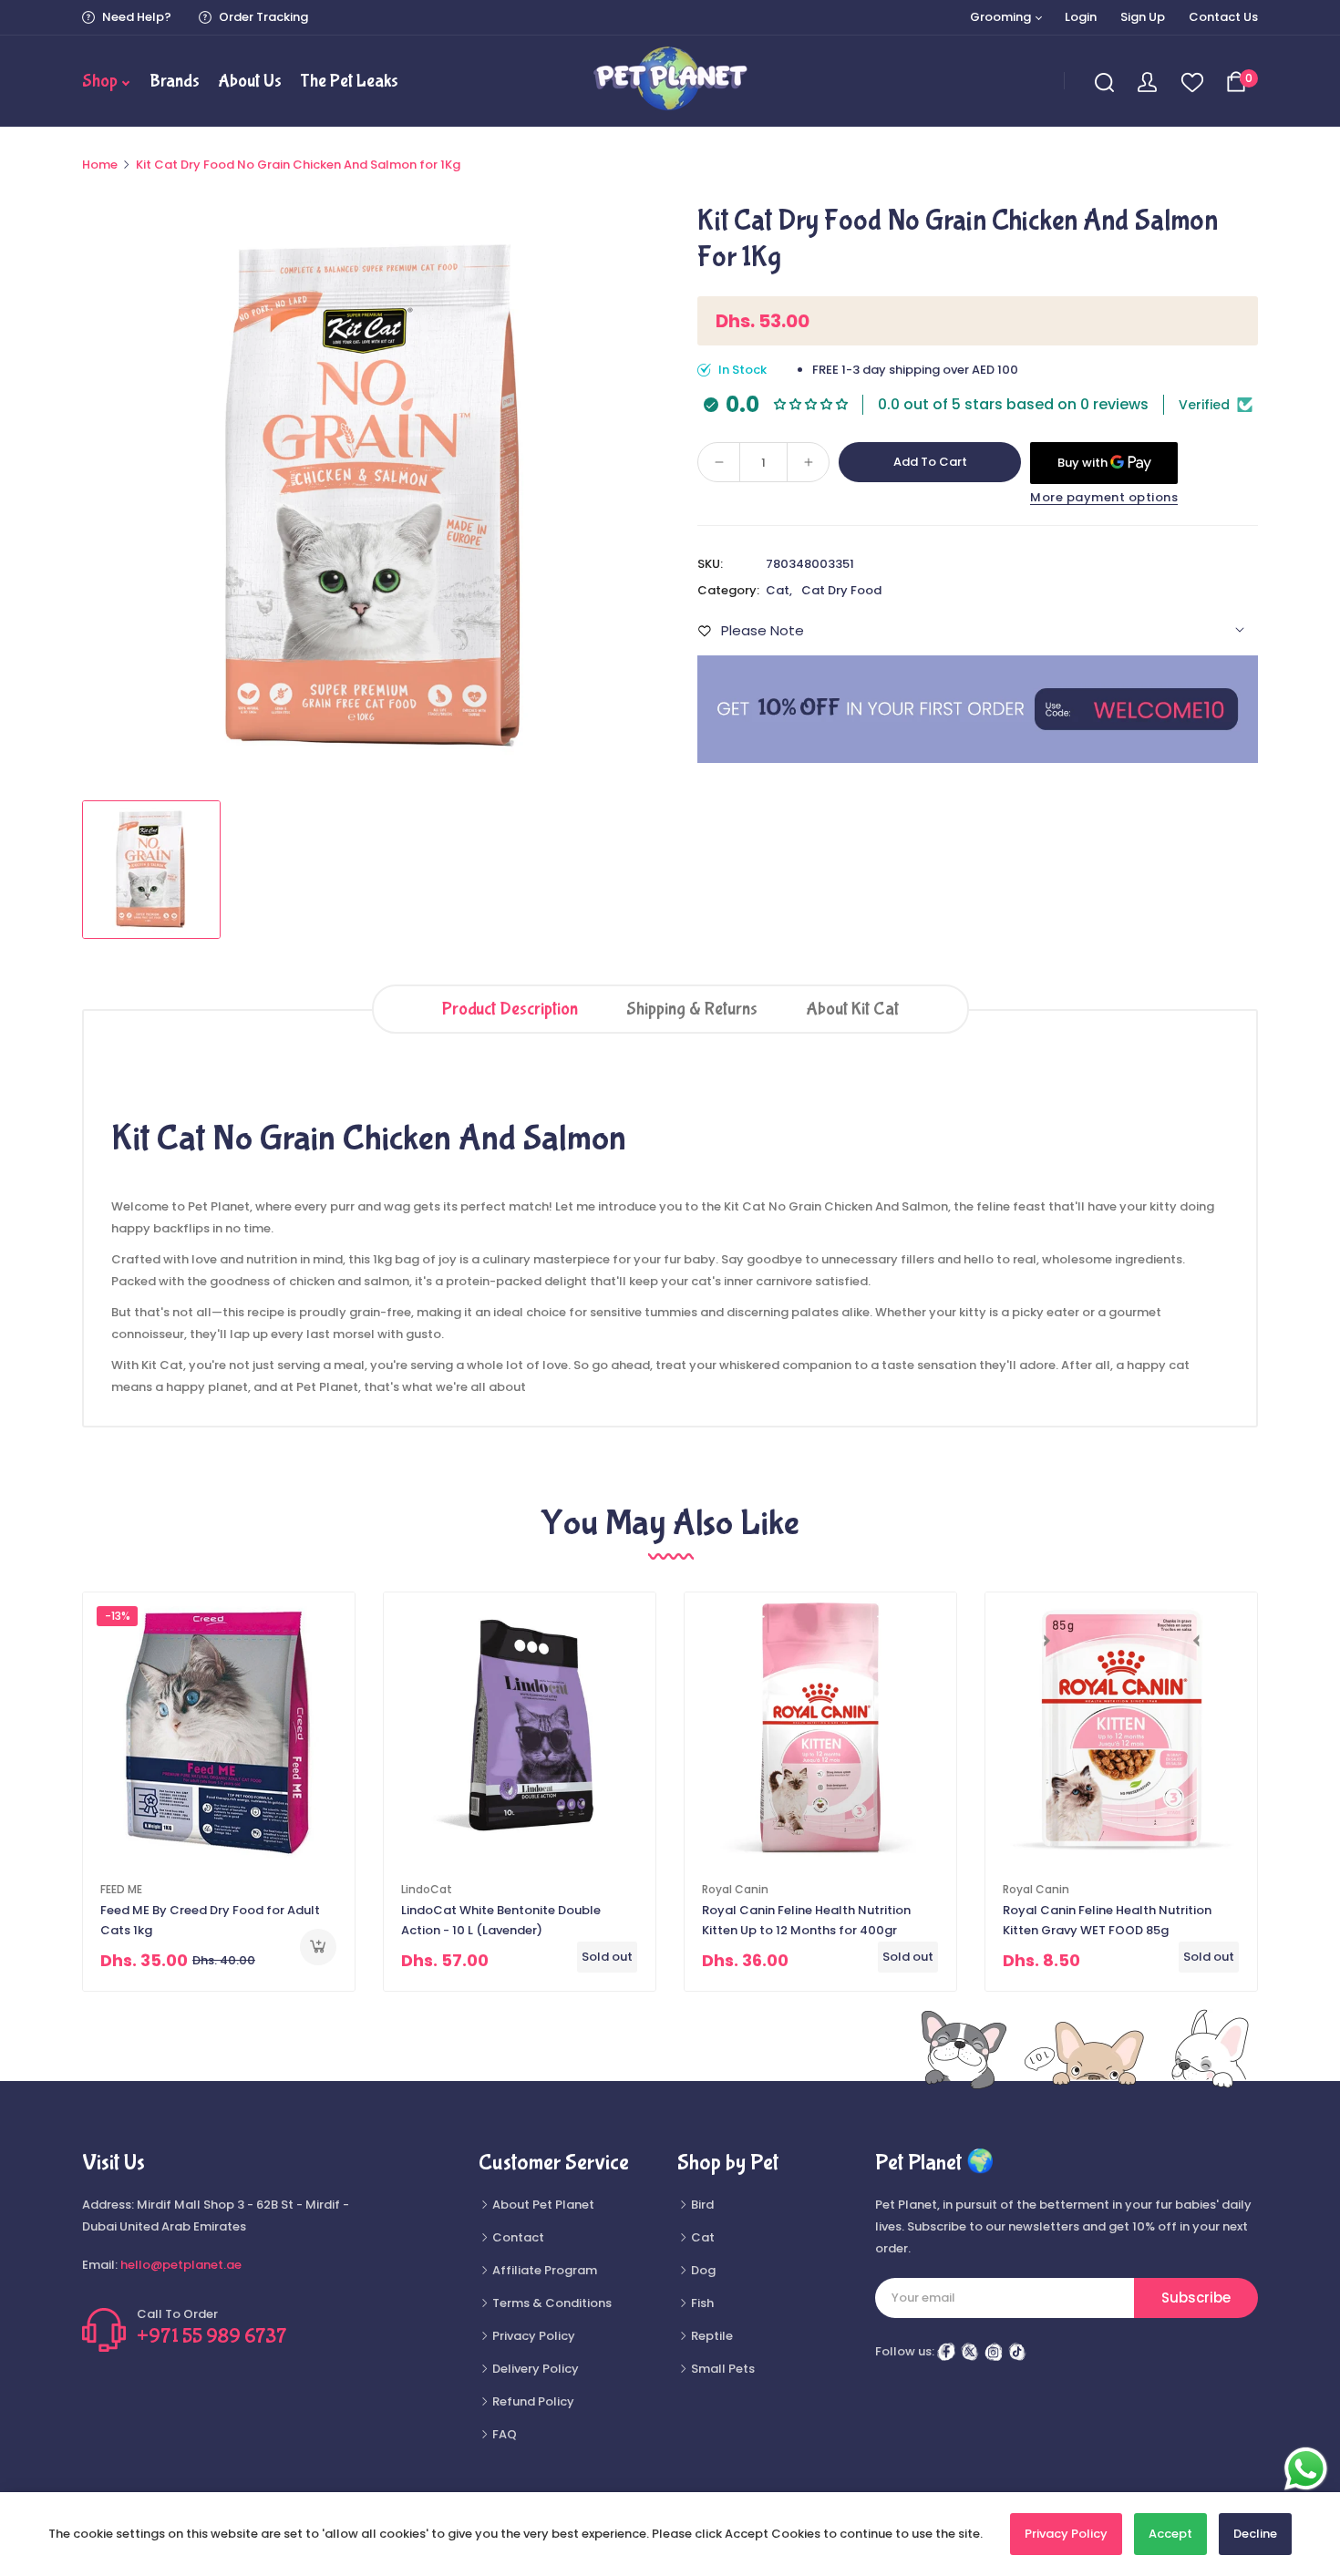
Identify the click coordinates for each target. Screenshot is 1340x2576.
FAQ (503, 2434)
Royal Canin (735, 1889)
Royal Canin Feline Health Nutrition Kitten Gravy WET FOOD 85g (1107, 1920)
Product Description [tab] (510, 1009)
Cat (778, 590)
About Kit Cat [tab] (852, 1009)
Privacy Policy (532, 2336)
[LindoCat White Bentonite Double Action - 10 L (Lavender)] (520, 1728)
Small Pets (722, 2369)
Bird (701, 2205)
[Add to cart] (318, 1947)
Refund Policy (532, 2401)
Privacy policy (1066, 2534)
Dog (702, 2270)
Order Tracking (262, 17)
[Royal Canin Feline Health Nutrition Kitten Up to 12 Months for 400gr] (820, 1728)
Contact (517, 2237)
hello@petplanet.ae (181, 2265)
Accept (1170, 2534)
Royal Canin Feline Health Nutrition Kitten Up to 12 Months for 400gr (806, 1920)
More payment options (1104, 497)
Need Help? (135, 17)
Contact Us (1223, 17)
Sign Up (1143, 17)
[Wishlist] (1191, 82)
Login (1081, 17)
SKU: (710, 564)
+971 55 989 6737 (212, 2336)
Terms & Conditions (551, 2303)
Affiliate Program (543, 2270)
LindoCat (427, 1889)
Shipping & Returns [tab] (692, 1009)
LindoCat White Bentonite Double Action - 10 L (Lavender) (501, 1920)
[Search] (1105, 82)
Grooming (1002, 17)
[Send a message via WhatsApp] (1306, 2469)
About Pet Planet (542, 2205)
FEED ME (121, 1889)
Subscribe (1196, 2298)
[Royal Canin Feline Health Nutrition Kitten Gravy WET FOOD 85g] (1121, 1728)
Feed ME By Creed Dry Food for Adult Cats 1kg (210, 1920)
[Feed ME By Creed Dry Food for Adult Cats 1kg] (219, 1728)
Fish (701, 2303)
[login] (1147, 81)
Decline (1255, 2534)
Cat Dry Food (841, 590)
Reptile (711, 2336)
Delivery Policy (534, 2369)
